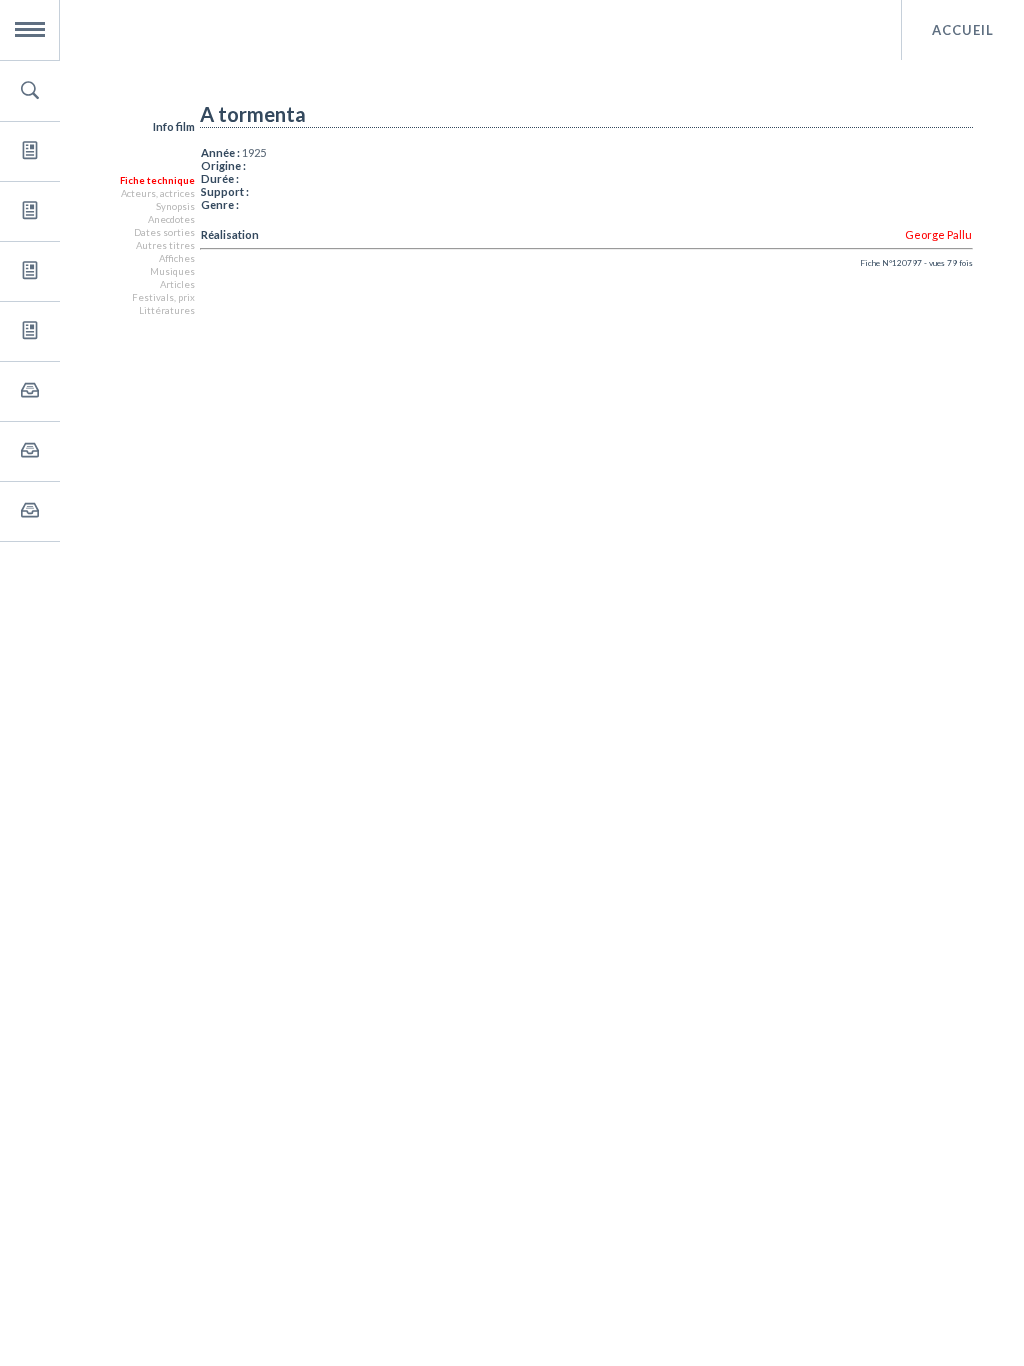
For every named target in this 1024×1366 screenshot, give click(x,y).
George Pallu (938, 234)
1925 (254, 152)
